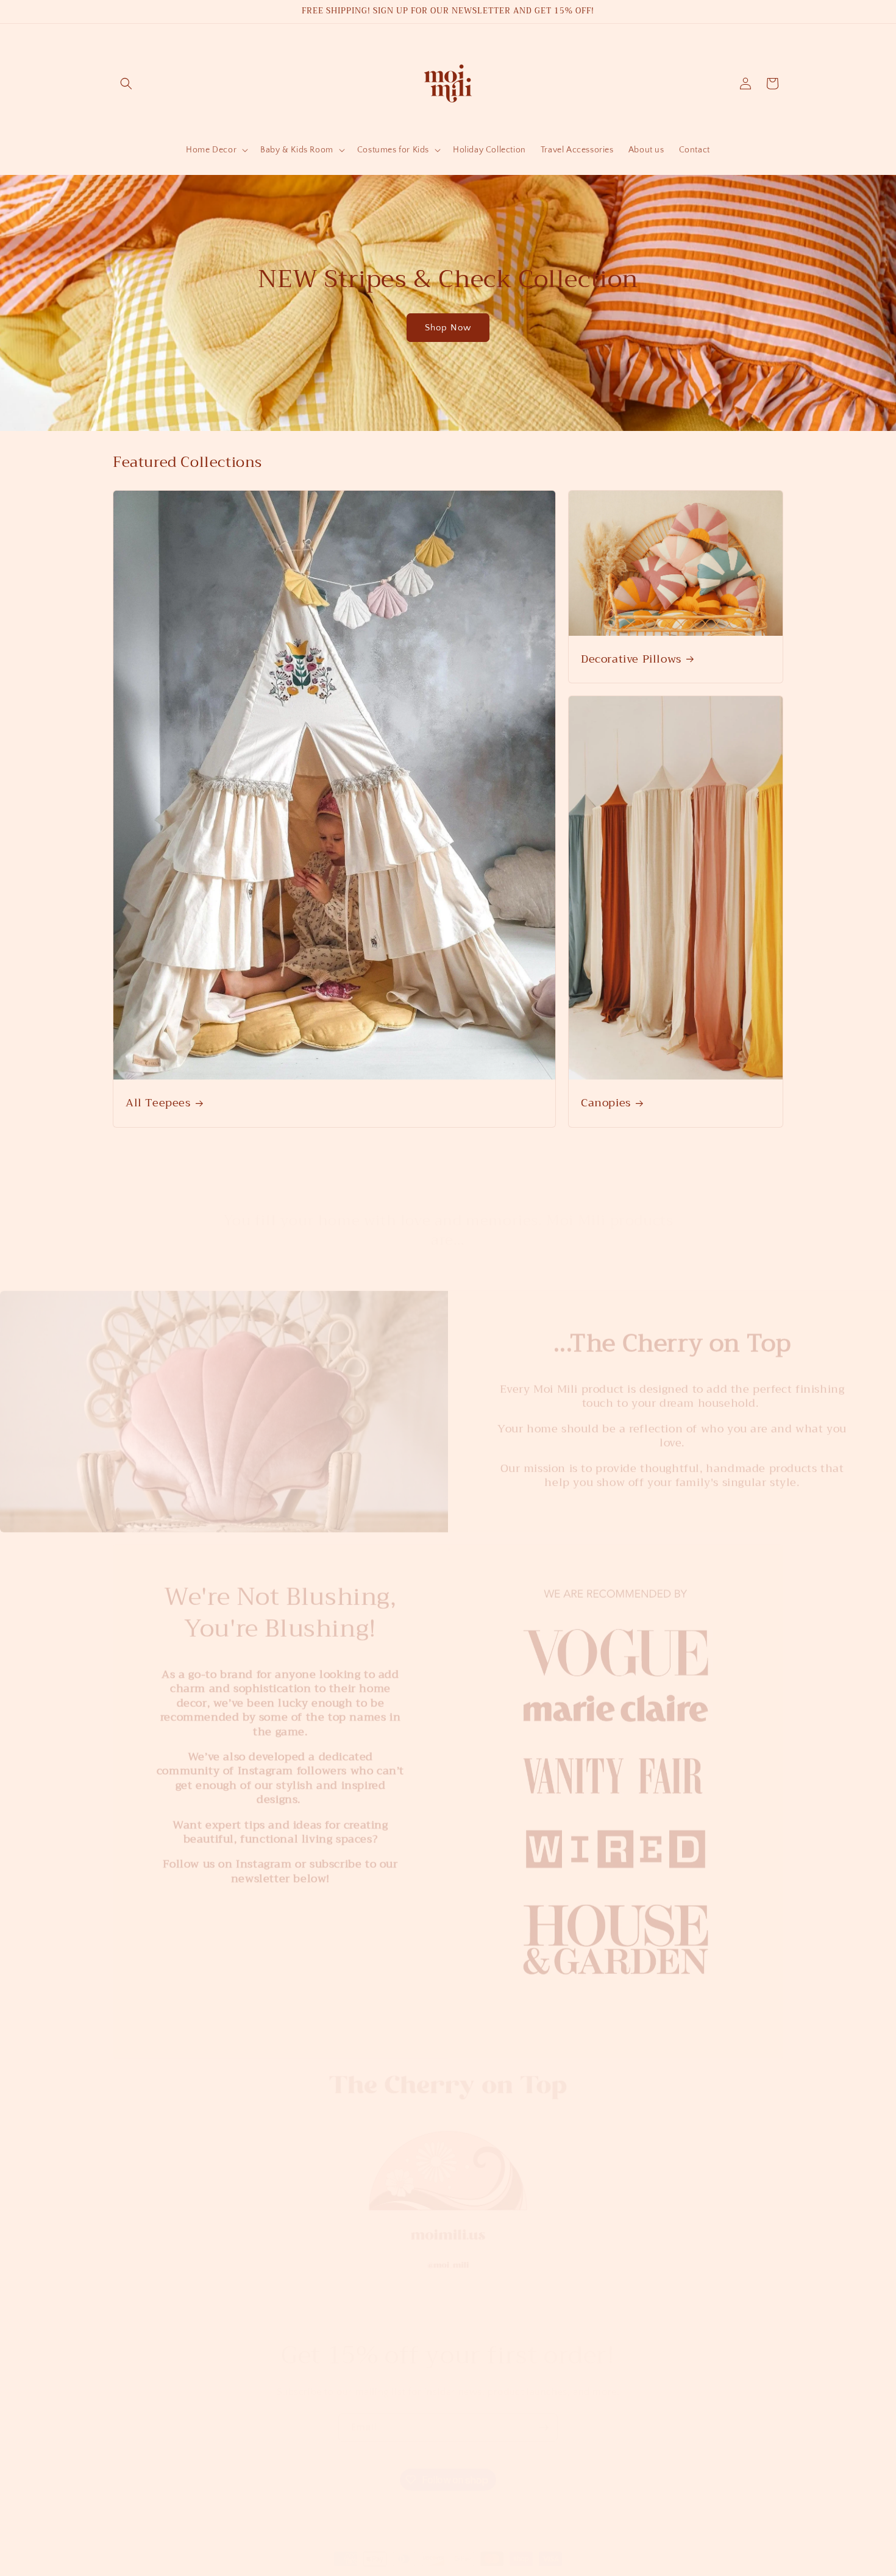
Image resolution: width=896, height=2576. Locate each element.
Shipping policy (611, 2569)
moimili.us (305, 2569)
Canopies (606, 1103)
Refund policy (425, 2569)
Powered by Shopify (357, 2569)
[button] (126, 84)
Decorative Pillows (631, 659)
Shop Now (448, 328)
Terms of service (546, 2569)
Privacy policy (484, 2569)
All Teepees (158, 1103)
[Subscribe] (544, 2415)
